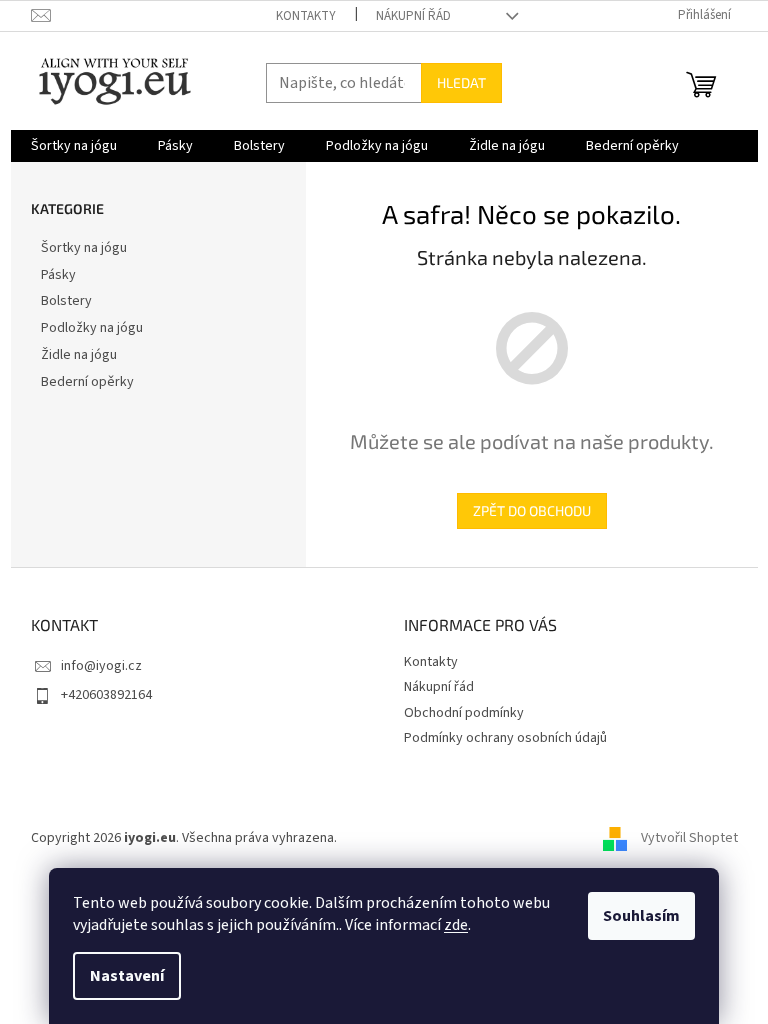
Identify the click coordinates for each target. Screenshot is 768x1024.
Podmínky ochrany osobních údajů (505, 738)
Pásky (58, 275)
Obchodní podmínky (464, 713)
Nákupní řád (413, 16)
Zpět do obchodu (532, 510)
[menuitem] (74, 146)
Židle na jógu (79, 355)
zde (456, 925)
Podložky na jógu (92, 328)
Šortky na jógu (84, 248)
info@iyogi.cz (101, 666)
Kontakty (306, 16)
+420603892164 (106, 695)
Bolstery (66, 301)
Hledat (461, 82)
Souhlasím (641, 916)
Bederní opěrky (87, 382)
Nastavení (127, 976)
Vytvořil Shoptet (689, 838)
